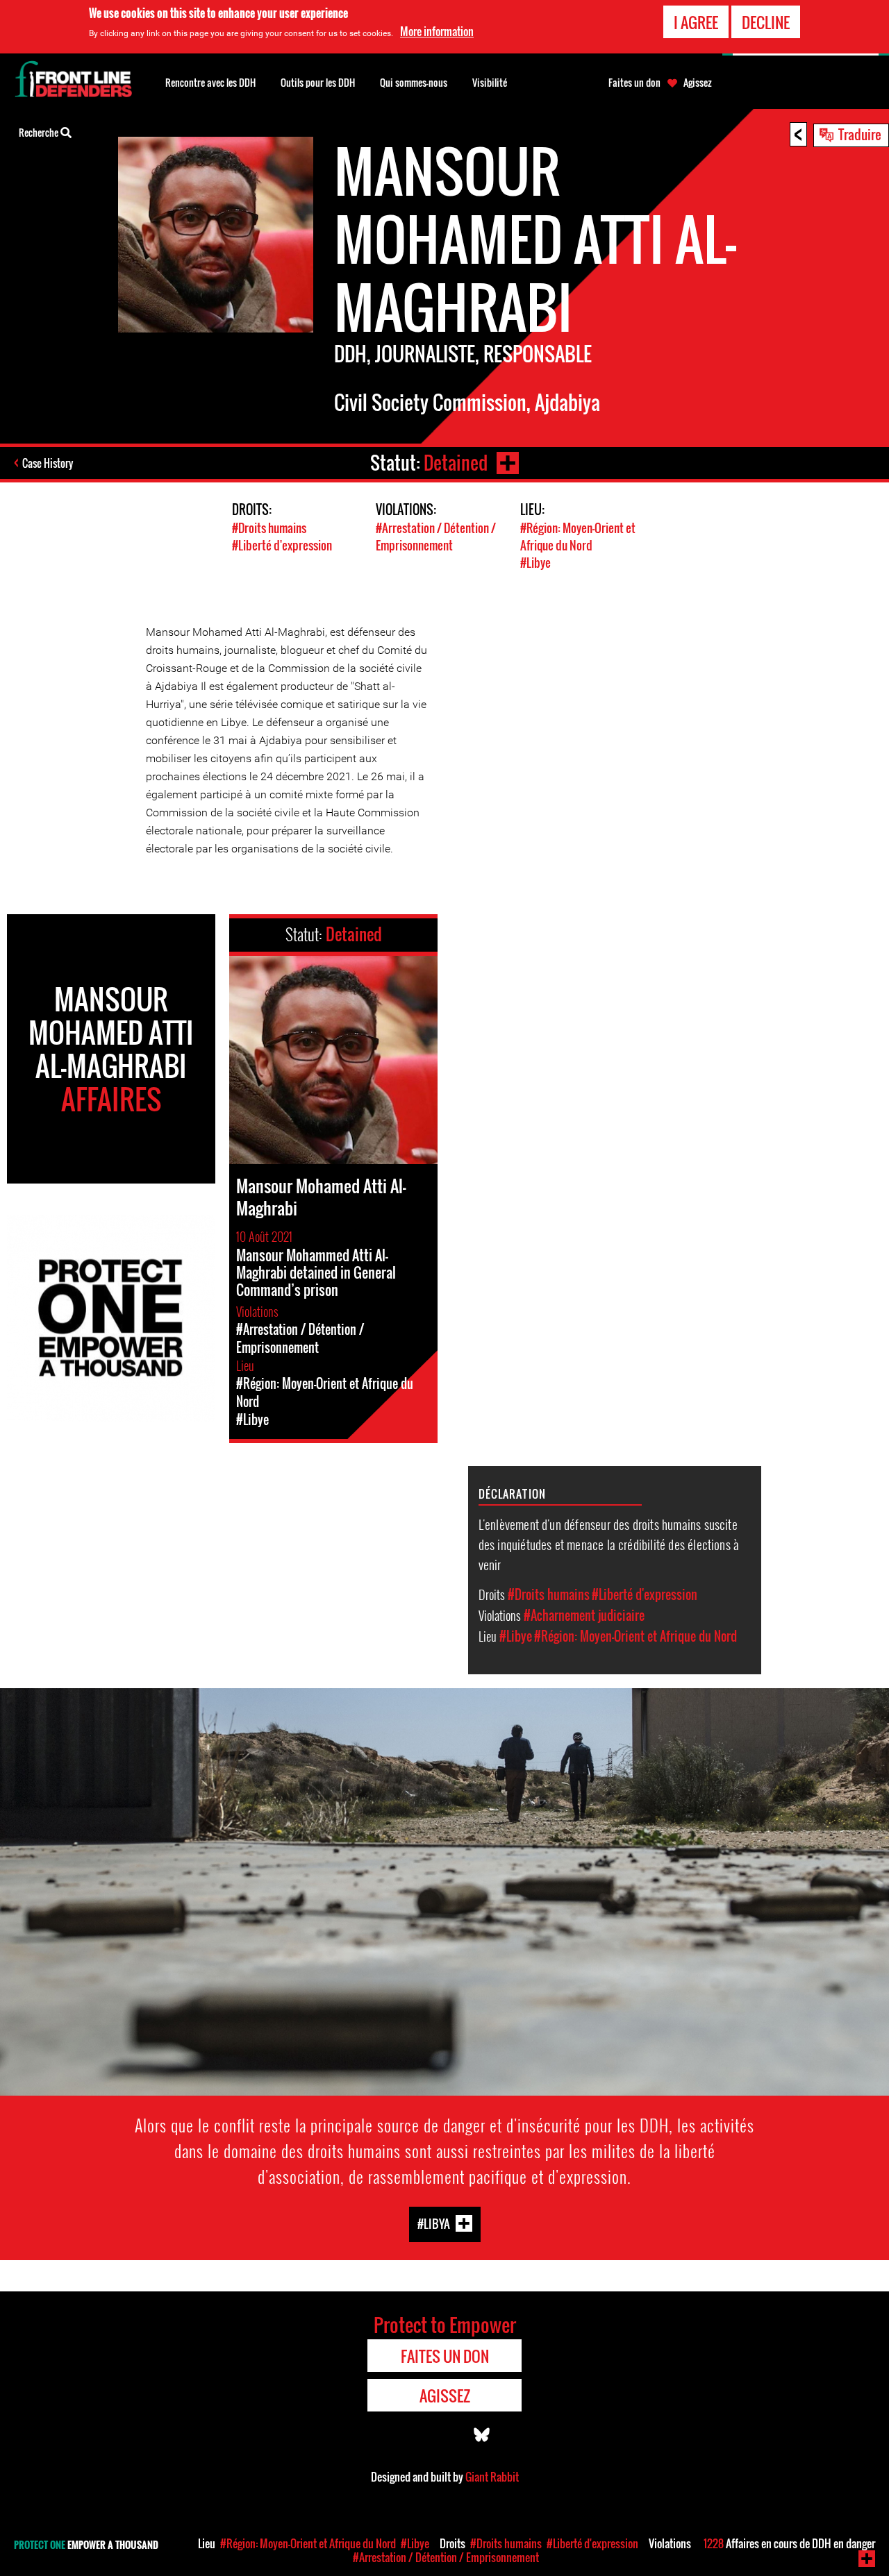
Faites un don (634, 83)
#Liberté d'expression (282, 545)
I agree (696, 22)
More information (437, 31)
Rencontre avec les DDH (210, 82)
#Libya (434, 2224)
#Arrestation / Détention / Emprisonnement (436, 537)
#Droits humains (269, 528)
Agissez (698, 83)
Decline (766, 22)
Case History (48, 463)
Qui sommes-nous (414, 82)
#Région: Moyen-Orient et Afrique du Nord (578, 537)
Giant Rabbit (492, 2477)
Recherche (40, 132)
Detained (456, 463)
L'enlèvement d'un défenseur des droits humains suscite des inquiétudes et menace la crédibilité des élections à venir (609, 1544)
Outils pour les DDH (318, 82)
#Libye (535, 563)
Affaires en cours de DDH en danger (789, 2543)
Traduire (860, 134)
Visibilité (490, 82)
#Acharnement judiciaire (584, 1615)
